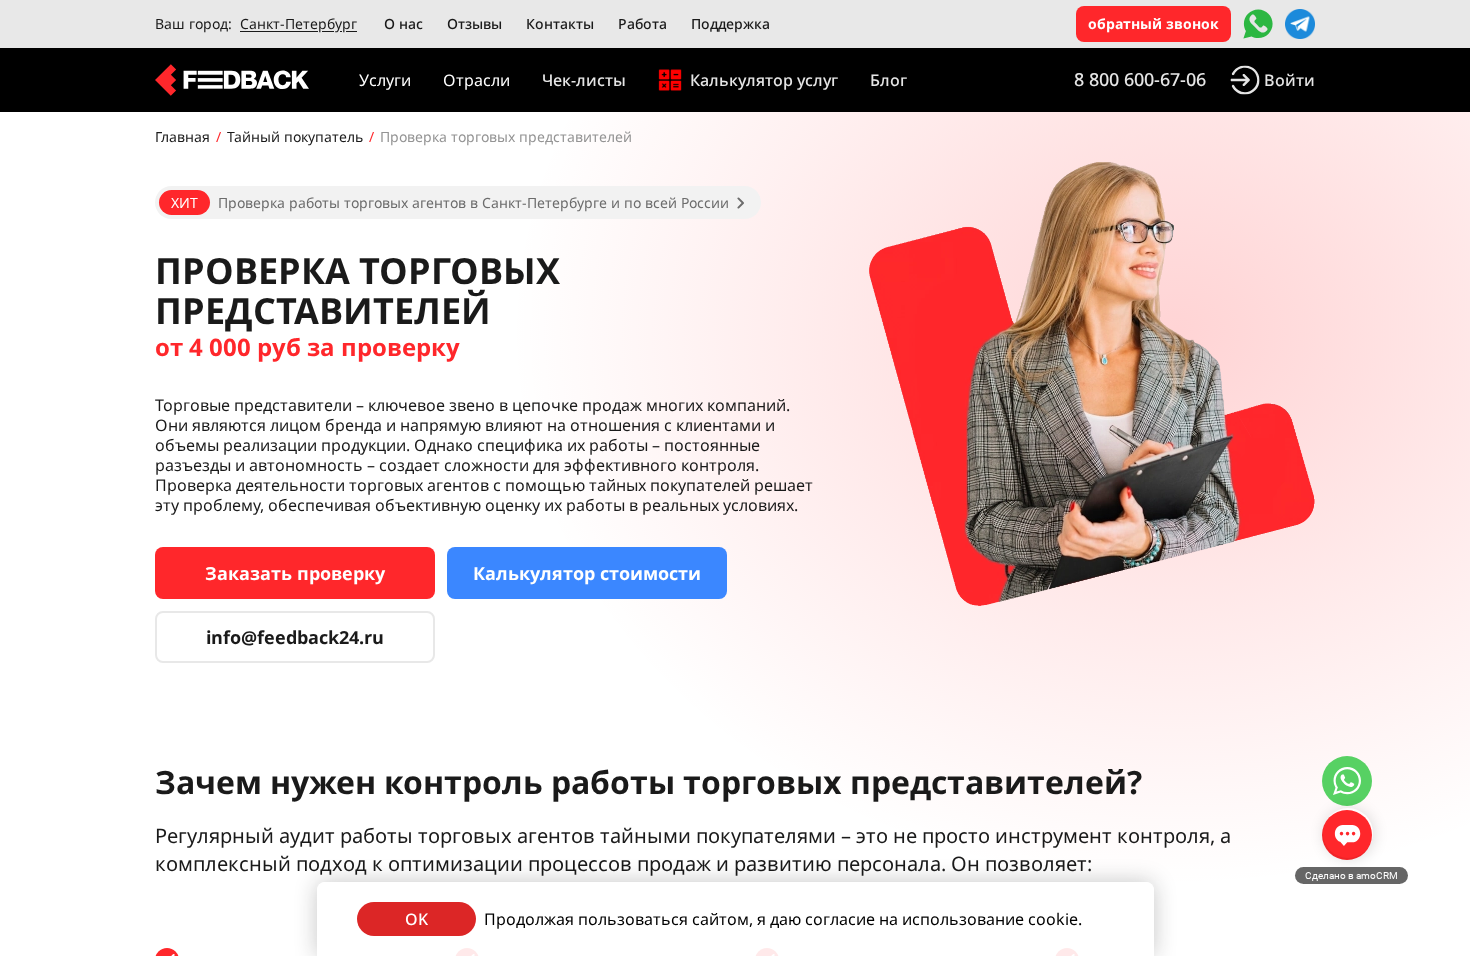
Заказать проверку (295, 573)
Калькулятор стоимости (587, 573)
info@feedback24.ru (295, 637)
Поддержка (730, 23)
